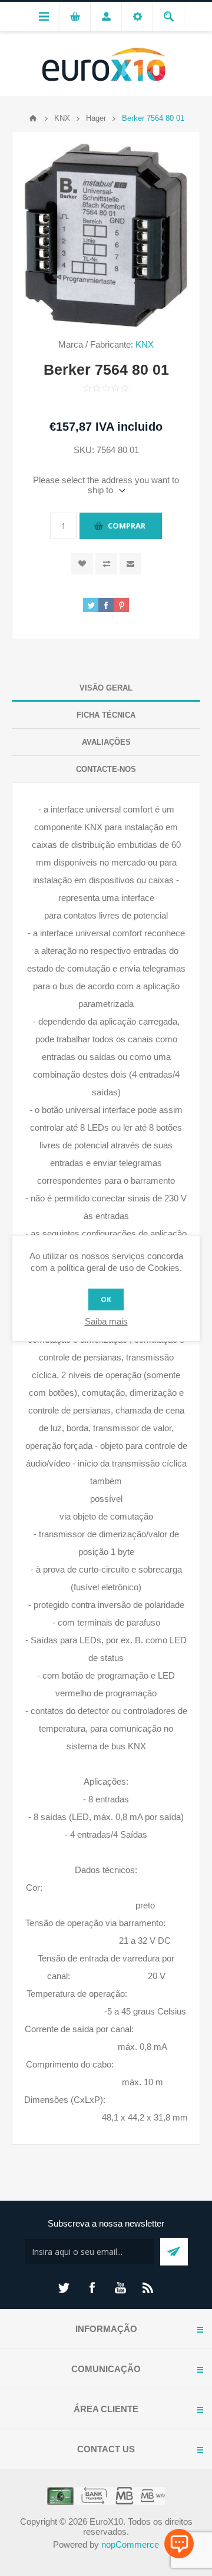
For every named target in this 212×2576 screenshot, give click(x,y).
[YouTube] (120, 2288)
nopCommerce (130, 2544)
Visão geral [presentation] (106, 688)
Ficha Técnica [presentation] (106, 715)
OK (106, 1299)
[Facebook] (92, 2288)
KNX (145, 344)
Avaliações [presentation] (106, 742)
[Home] (33, 118)
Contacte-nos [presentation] (106, 769)
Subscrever (174, 2252)
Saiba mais (106, 1321)
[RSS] (148, 2288)
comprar (127, 526)
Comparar (106, 564)
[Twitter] (64, 2288)
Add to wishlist (82, 564)
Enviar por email (130, 564)
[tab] (106, 688)
